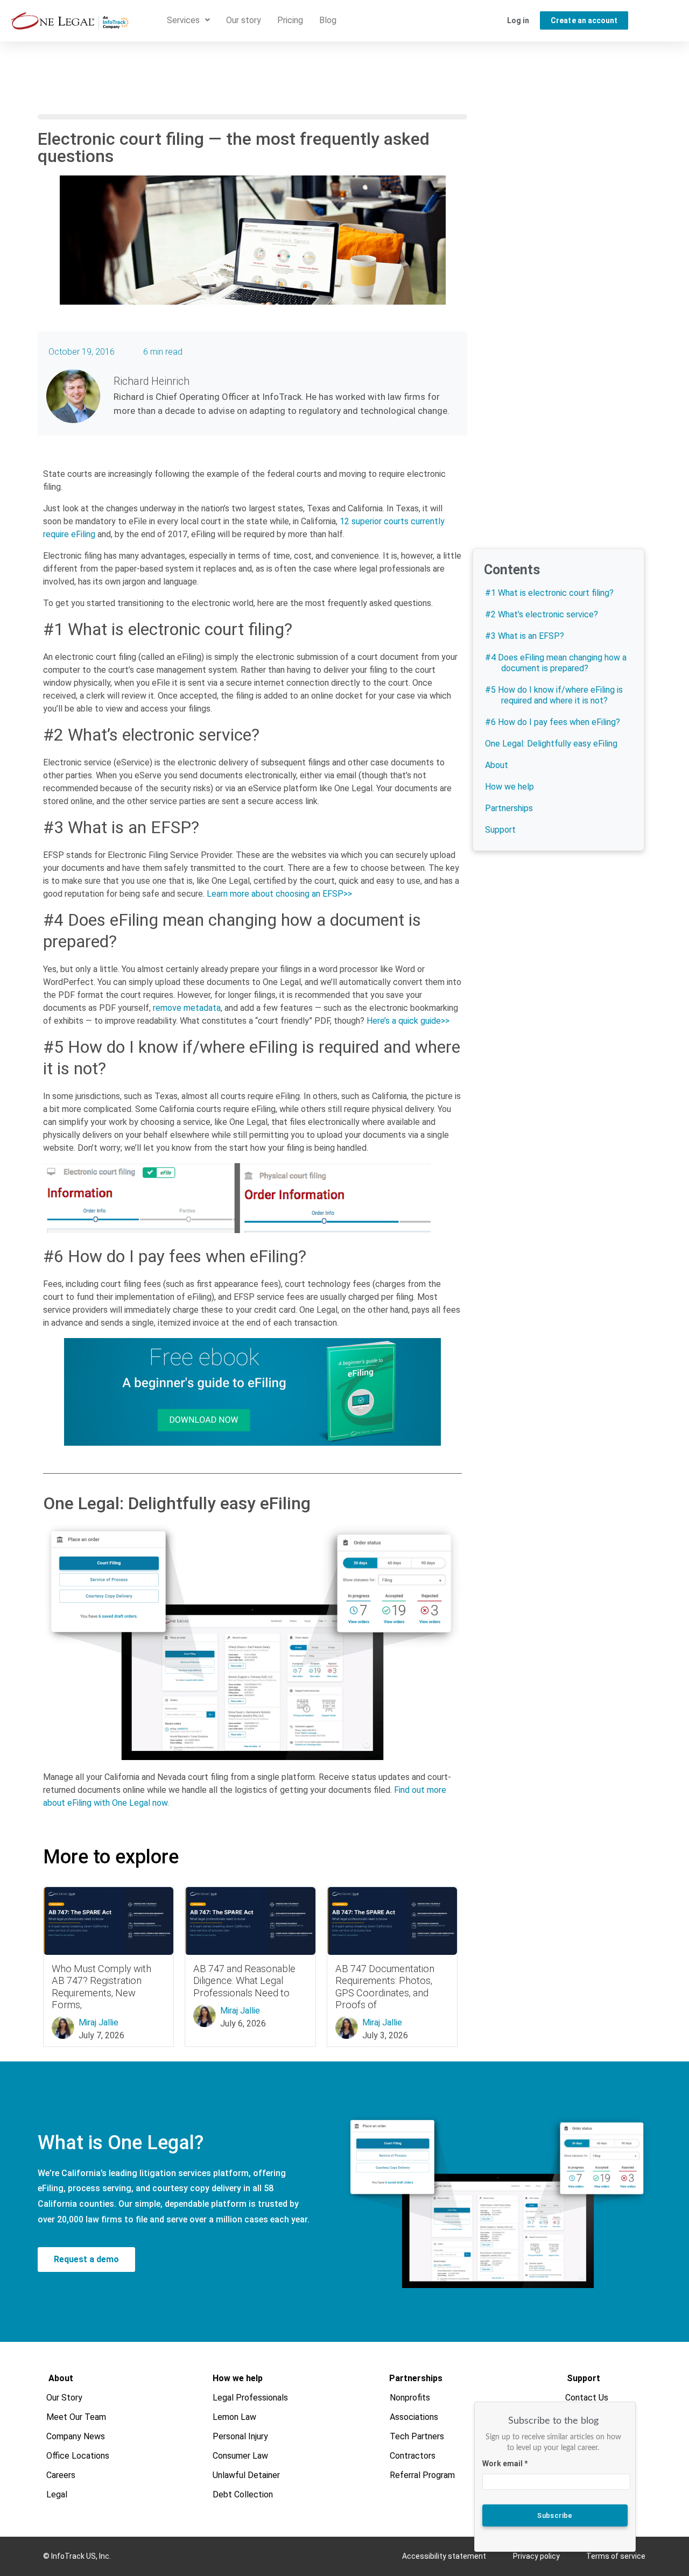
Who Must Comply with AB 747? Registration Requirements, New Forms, (101, 1986)
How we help (509, 787)
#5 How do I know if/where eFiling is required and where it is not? (554, 695)
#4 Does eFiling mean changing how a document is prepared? (556, 663)
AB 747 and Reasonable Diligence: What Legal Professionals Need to (244, 1980)
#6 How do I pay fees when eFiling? (553, 722)
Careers (61, 2475)
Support (500, 830)
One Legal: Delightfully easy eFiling (551, 744)
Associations (414, 2417)
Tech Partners (417, 2436)
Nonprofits (410, 2398)
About (497, 765)
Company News (76, 2436)
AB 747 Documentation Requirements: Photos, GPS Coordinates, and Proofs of (385, 1986)
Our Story (65, 2398)
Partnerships (509, 808)
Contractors (413, 2456)
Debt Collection (243, 2494)
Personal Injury (240, 2436)
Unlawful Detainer (246, 2475)
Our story (244, 20)
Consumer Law (240, 2456)
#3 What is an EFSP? (525, 636)
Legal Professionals (250, 2398)
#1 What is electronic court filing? (549, 593)
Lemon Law (234, 2417)
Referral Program (423, 2475)
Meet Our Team (77, 2417)
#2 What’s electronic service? (542, 614)
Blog (328, 20)
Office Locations (78, 2456)
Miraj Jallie (99, 2022)
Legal (57, 2494)
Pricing (290, 20)
